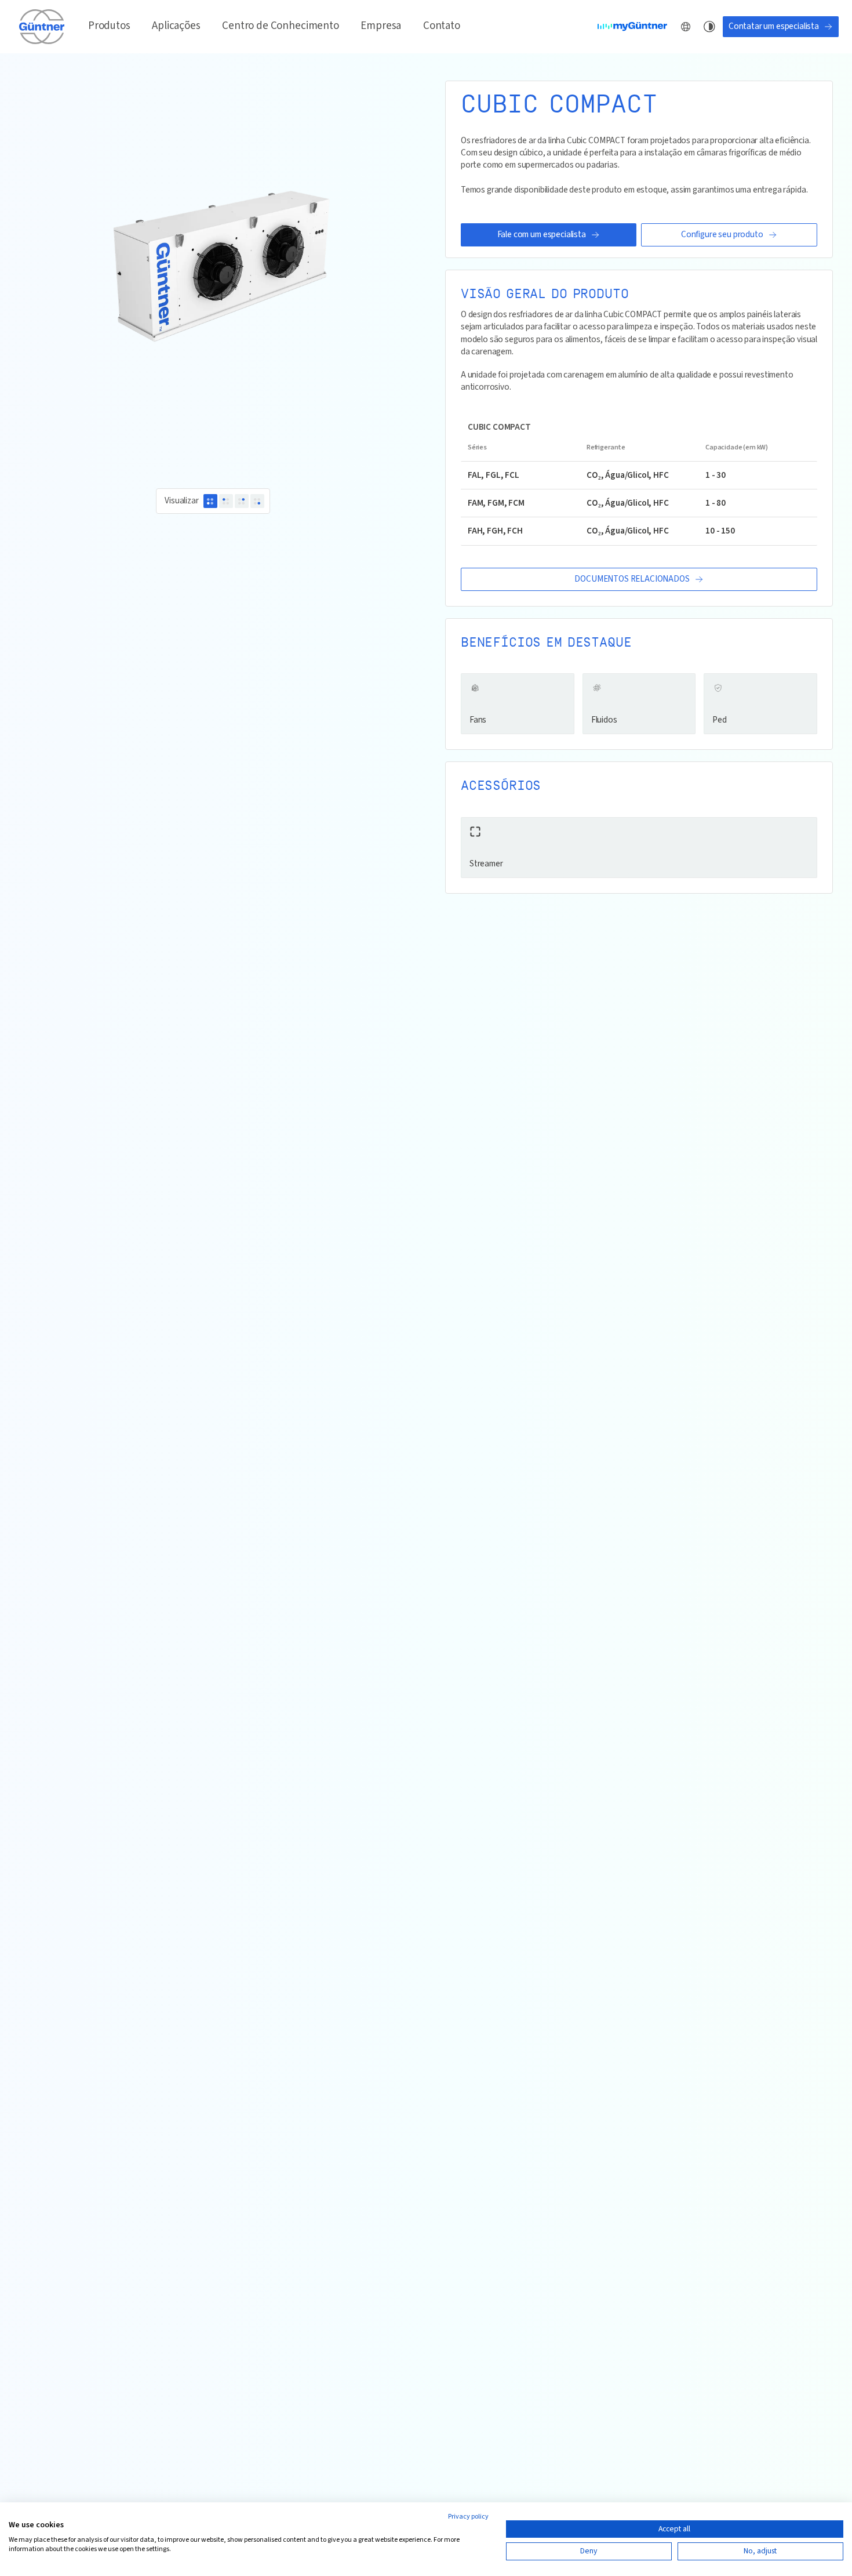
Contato (442, 26)
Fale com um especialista (542, 234)
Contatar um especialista (774, 26)
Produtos (109, 26)
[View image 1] (210, 501)
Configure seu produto (722, 234)
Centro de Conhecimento (280, 26)
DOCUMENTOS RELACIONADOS (632, 579)
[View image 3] (242, 501)
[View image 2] (226, 501)
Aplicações (176, 26)
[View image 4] (257, 501)
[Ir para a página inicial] (43, 26)
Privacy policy (468, 2517)
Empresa (381, 26)
